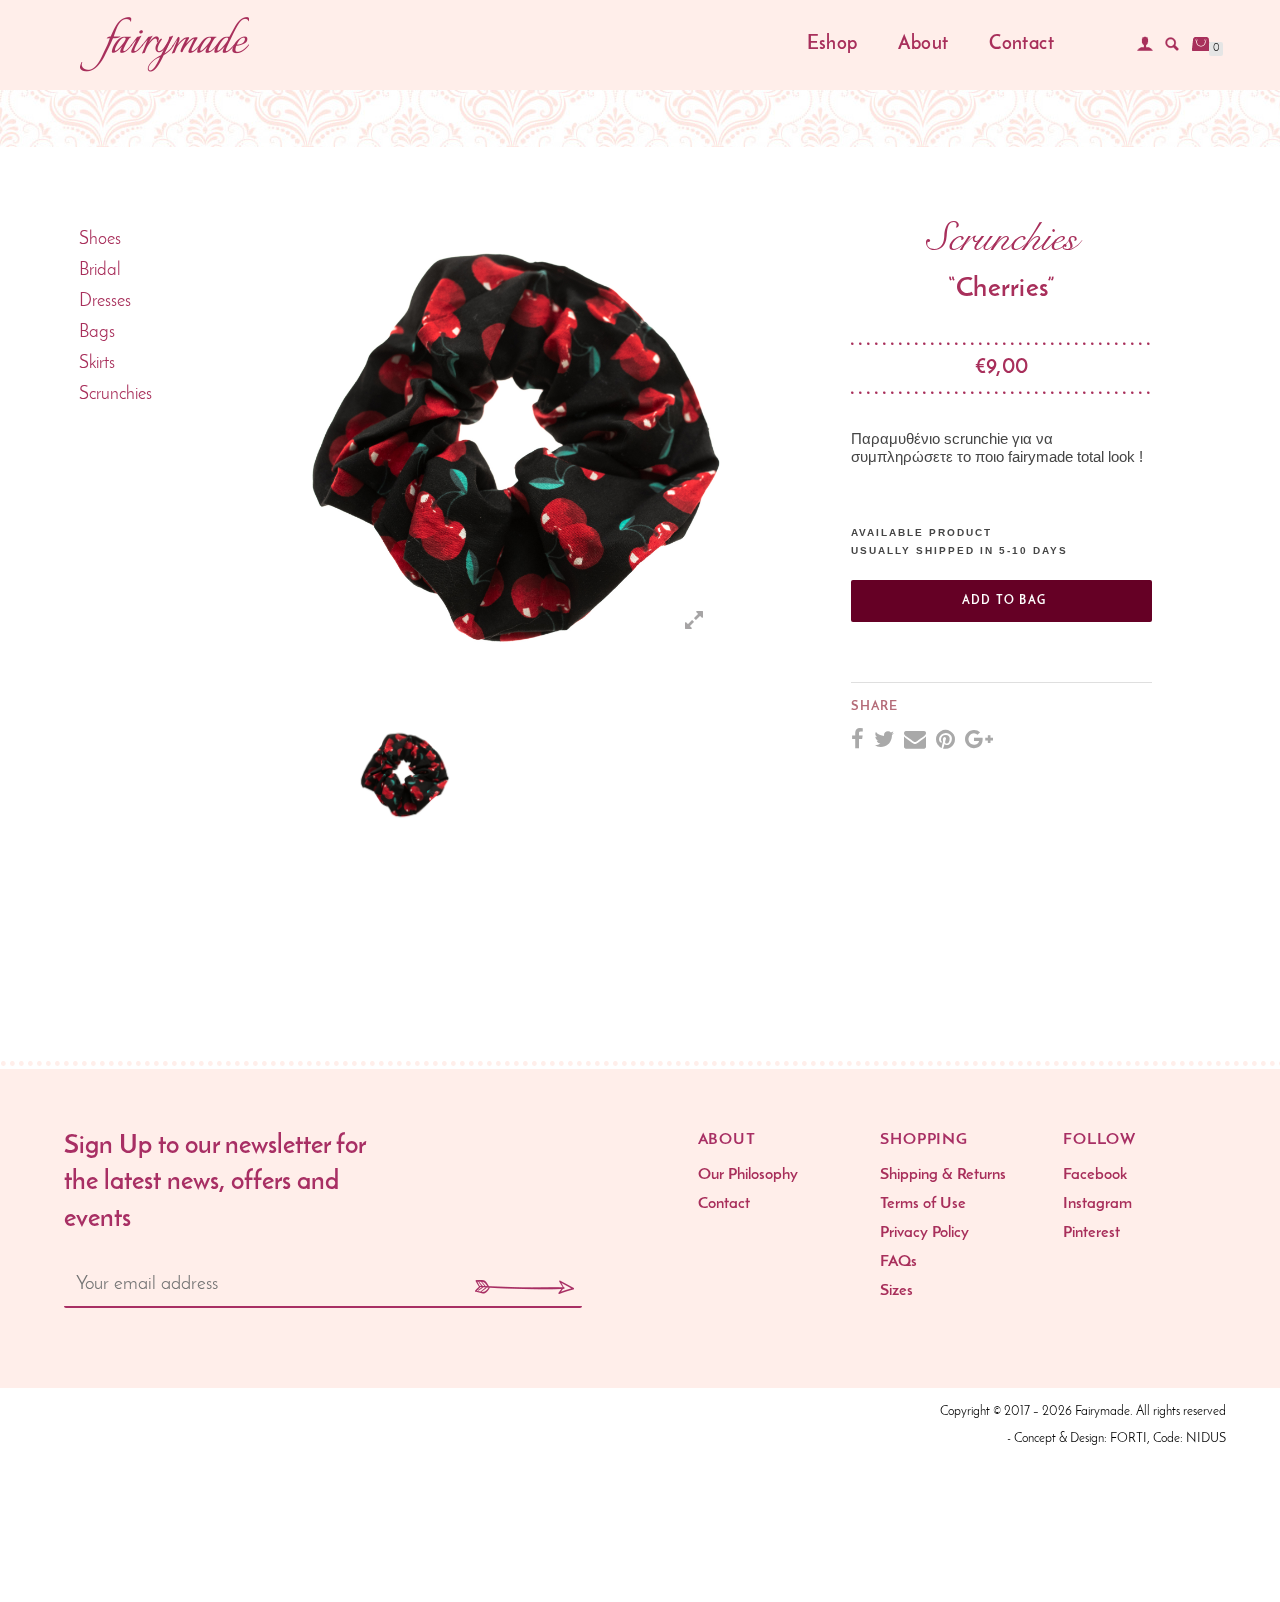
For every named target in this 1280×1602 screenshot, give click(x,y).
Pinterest (1091, 1233)
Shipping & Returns (943, 1175)
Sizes (896, 1291)
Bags (97, 333)
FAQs (898, 1262)
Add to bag (1004, 601)
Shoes (100, 240)
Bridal (100, 271)
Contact (1021, 44)
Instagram (1097, 1204)
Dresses (105, 302)
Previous (264, 443)
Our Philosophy (748, 1175)
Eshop (832, 44)
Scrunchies (115, 395)
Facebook (1095, 1175)
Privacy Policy (924, 1233)
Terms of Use (923, 1204)
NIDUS (1206, 1438)
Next (707, 774)
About (923, 44)
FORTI (1128, 1438)
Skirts (97, 364)
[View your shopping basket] (1201, 44)
